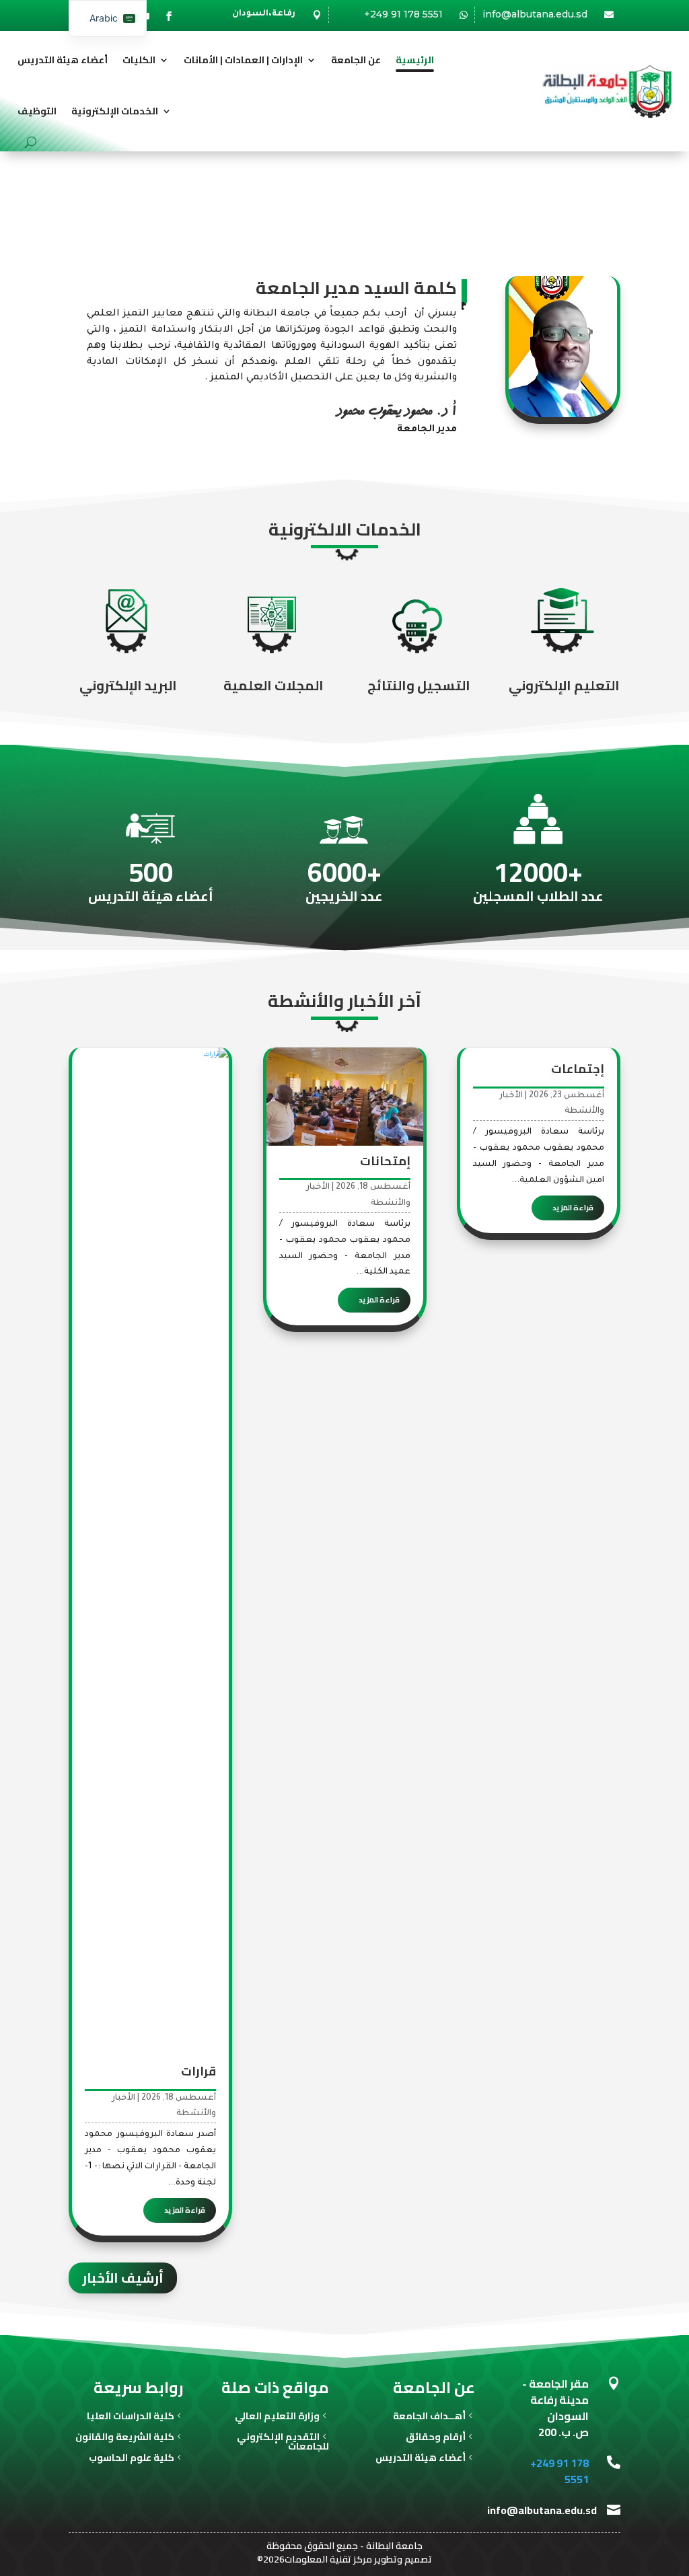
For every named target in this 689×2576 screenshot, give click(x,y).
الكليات (139, 60)
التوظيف (37, 111)
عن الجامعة (356, 60)
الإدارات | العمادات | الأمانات (243, 60)
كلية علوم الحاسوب (132, 2459)
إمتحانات (385, 1161)
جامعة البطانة (394, 2546)
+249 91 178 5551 (403, 14)
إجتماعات (578, 1069)
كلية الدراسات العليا (131, 2418)
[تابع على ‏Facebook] (169, 16)
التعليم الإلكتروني (564, 685)
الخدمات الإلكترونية (115, 111)
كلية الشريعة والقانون (125, 2438)
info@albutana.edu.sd (535, 14)
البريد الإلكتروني (128, 685)
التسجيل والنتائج (419, 685)
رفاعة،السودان (264, 14)
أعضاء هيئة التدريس (63, 60)
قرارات (198, 2071)
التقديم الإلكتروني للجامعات (283, 2443)
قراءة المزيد (573, 1208)
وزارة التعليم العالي (277, 2418)
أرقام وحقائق (436, 2438)
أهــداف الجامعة (429, 2418)
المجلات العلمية (274, 685)
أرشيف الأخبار (123, 2278)
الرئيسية (415, 60)
